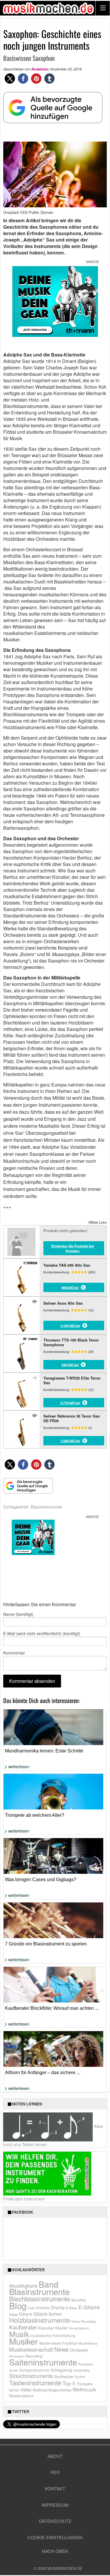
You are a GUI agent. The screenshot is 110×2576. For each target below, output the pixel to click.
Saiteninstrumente (43, 2362)
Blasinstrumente (46, 1507)
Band (49, 2284)
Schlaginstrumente (34, 2370)
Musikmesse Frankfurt (58, 2343)
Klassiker (46, 2328)
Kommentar (14, 1653)
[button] (10, 79)
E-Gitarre (89, 2307)
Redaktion (40, 69)
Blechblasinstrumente (40, 2299)
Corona (43, 2308)
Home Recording (83, 2321)
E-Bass (71, 2308)
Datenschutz (55, 2521)
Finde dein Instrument (24, 2199)
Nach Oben (55, 2551)
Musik (19, 2334)
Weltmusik (84, 2389)
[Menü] (103, 8)
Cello (31, 2308)
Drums (58, 2307)
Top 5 (69, 2383)
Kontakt (55, 2488)
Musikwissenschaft (31, 2349)
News (61, 2349)
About (55, 2456)
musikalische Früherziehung (53, 2335)
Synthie (80, 2377)
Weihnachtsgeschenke (52, 2390)
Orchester (79, 2350)
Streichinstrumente (31, 2376)
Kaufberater (23, 2327)
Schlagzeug (61, 2370)
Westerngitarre (21, 2396)
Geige (13, 2314)
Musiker (24, 2341)
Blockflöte (79, 2300)
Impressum (55, 2505)
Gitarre (26, 2314)
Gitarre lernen (48, 2314)
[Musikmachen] (48, 8)
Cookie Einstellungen (55, 2537)
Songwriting (82, 2370)
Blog (18, 2305)
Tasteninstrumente (35, 2383)
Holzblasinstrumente (40, 2320)
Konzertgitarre (79, 2328)
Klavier (61, 2328)
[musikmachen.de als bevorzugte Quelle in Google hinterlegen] (53, 111)
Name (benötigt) (18, 1614)
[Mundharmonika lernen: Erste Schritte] (55, 1743)
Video (26, 2390)
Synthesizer (64, 2376)
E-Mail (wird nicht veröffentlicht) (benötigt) (42, 1633)
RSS (55, 2472)
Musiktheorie (88, 2343)
